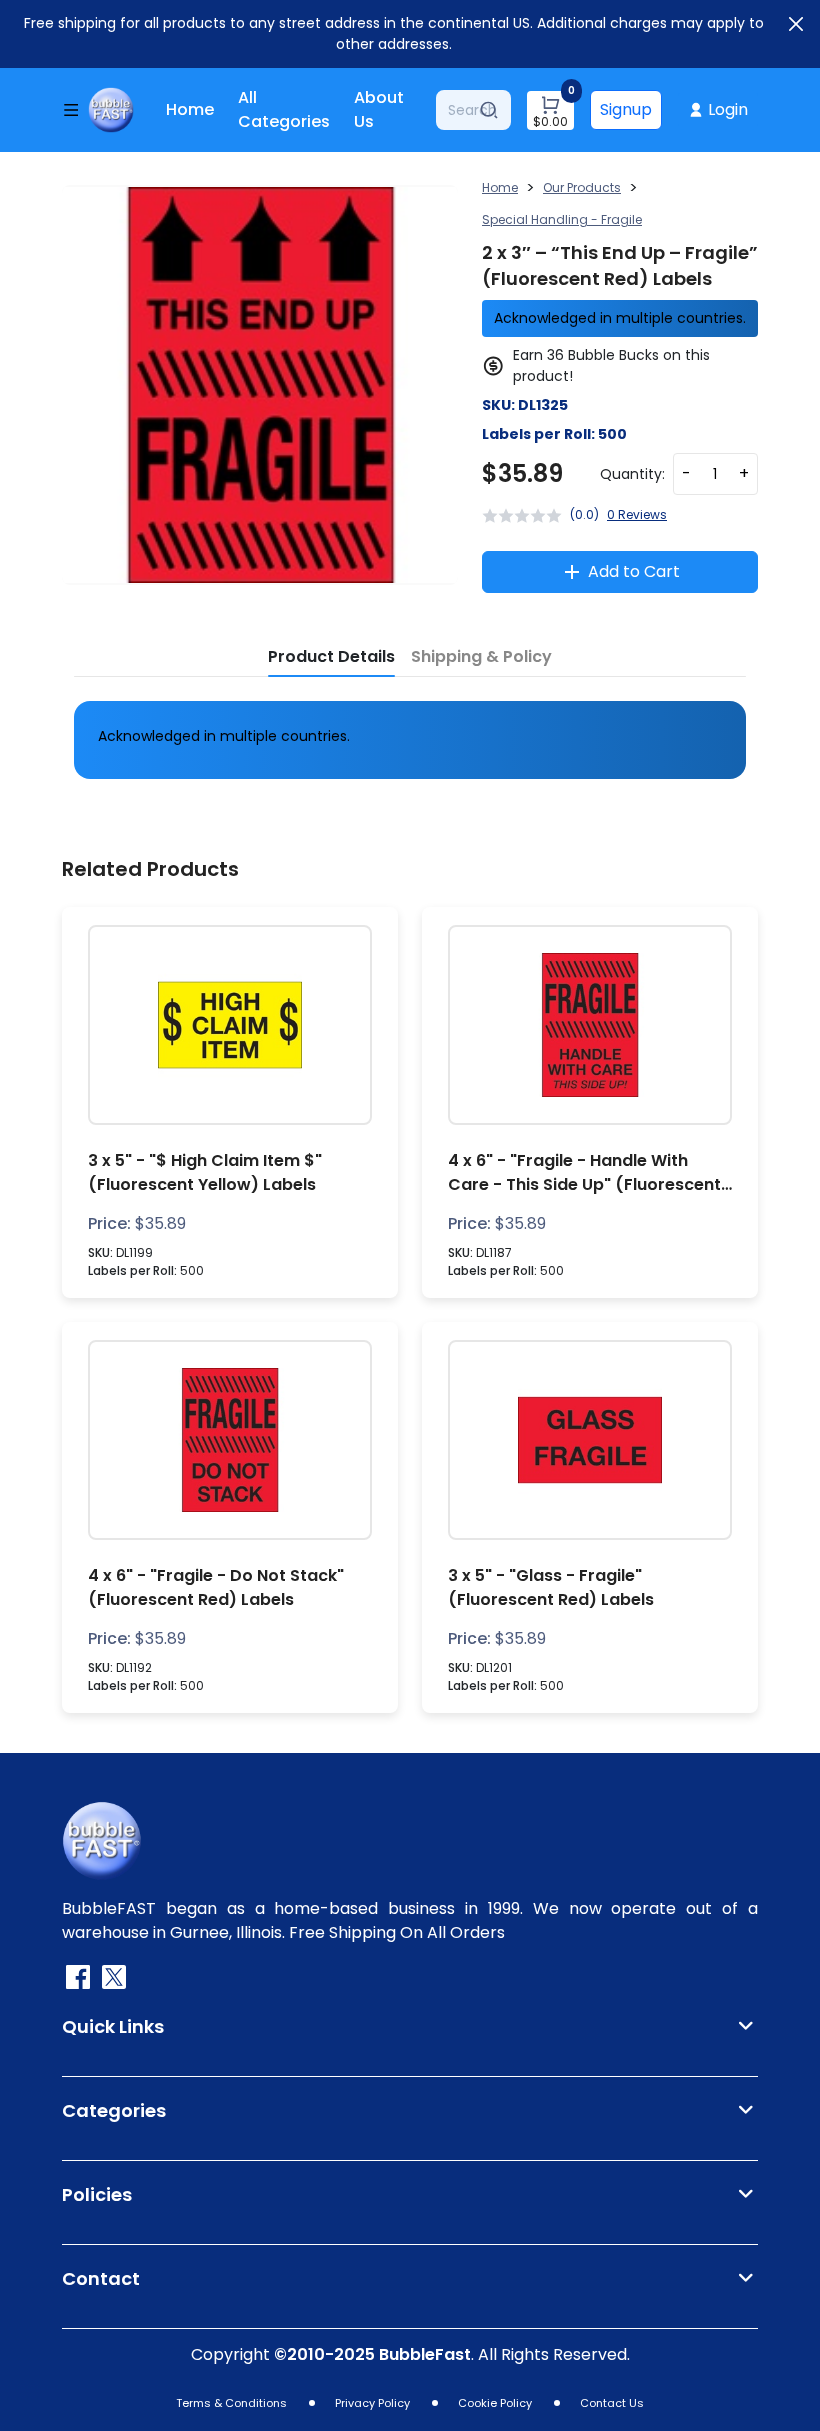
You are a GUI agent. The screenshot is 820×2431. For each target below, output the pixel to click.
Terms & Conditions (231, 2403)
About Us (379, 109)
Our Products (582, 187)
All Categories (284, 109)
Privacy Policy (372, 2403)
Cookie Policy (495, 2403)
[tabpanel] (410, 736)
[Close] (796, 24)
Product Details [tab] (331, 656)
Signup (626, 109)
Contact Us (612, 2403)
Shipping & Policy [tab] (481, 656)
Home (190, 109)
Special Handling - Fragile (562, 219)
